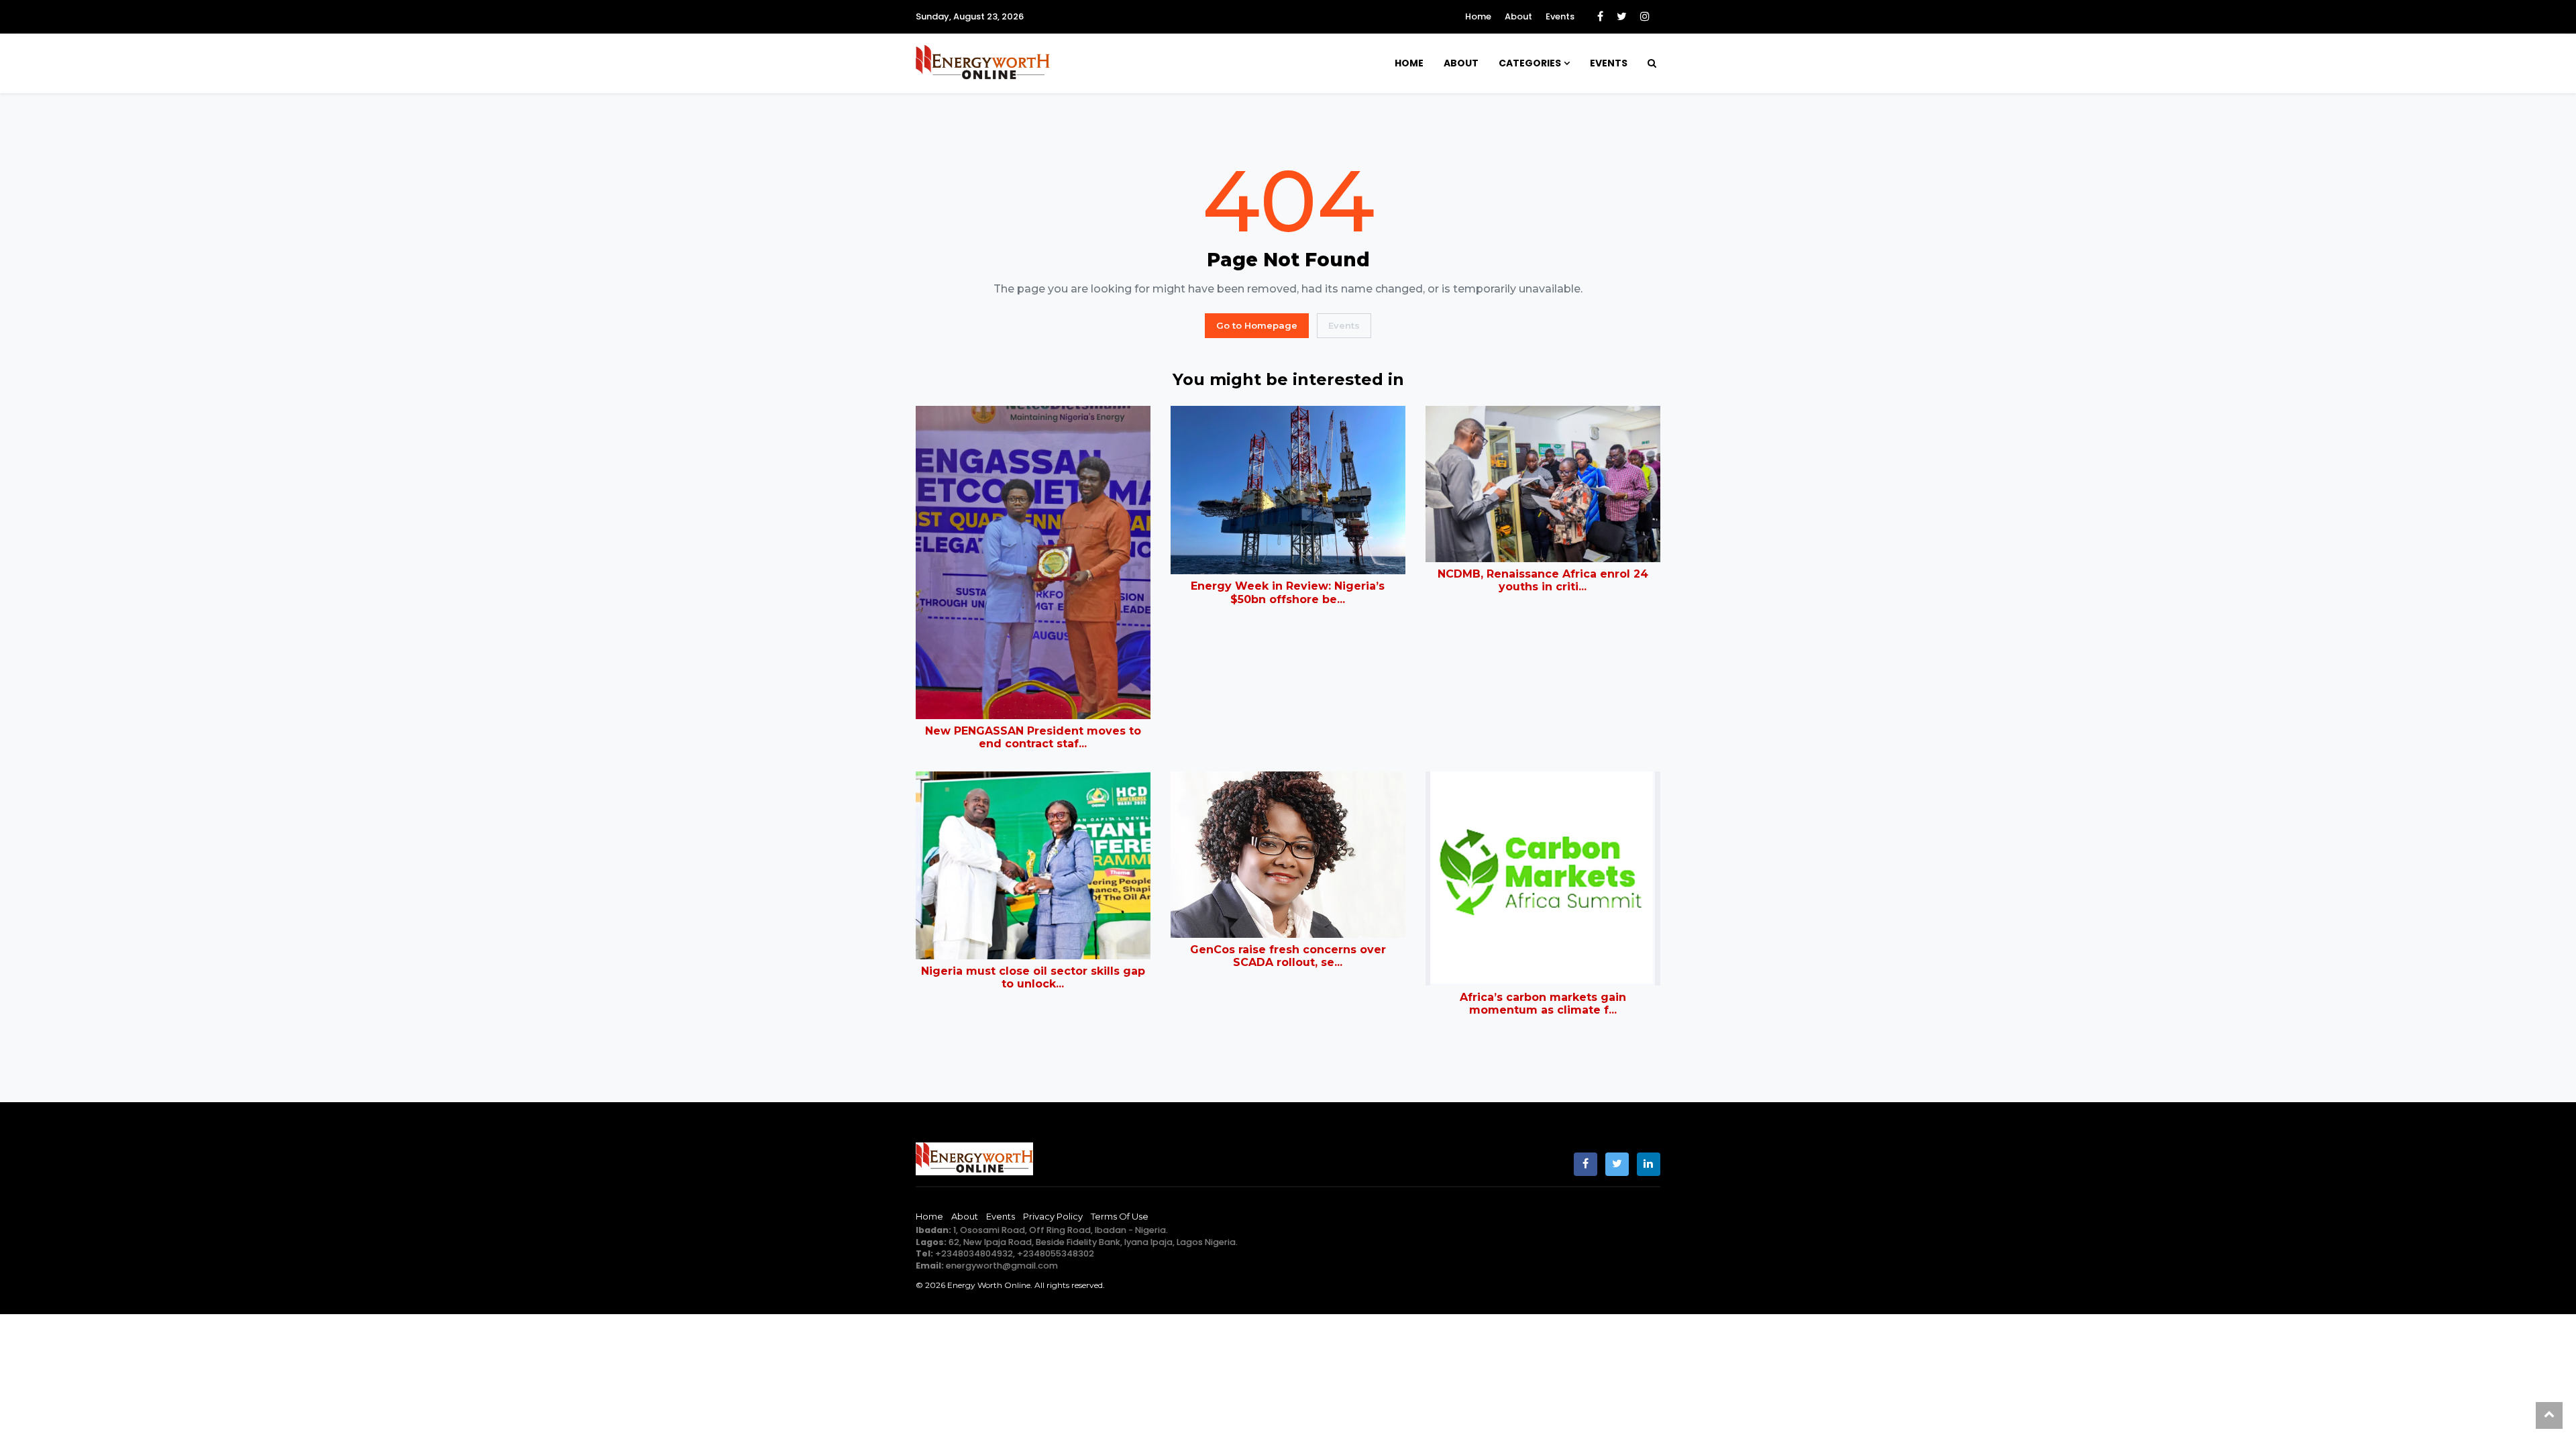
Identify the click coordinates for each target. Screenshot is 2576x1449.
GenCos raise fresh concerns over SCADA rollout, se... (1288, 956)
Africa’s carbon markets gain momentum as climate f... (1543, 1004)
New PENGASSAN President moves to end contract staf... (1033, 737)
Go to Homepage (1257, 325)
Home (1478, 16)
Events (1560, 16)
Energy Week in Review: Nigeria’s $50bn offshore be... (1288, 592)
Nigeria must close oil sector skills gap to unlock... (1033, 977)
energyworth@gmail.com (1002, 1266)
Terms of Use (1120, 1216)
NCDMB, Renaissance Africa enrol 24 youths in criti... (1543, 580)
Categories (1530, 63)
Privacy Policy (1053, 1216)
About (1518, 16)
